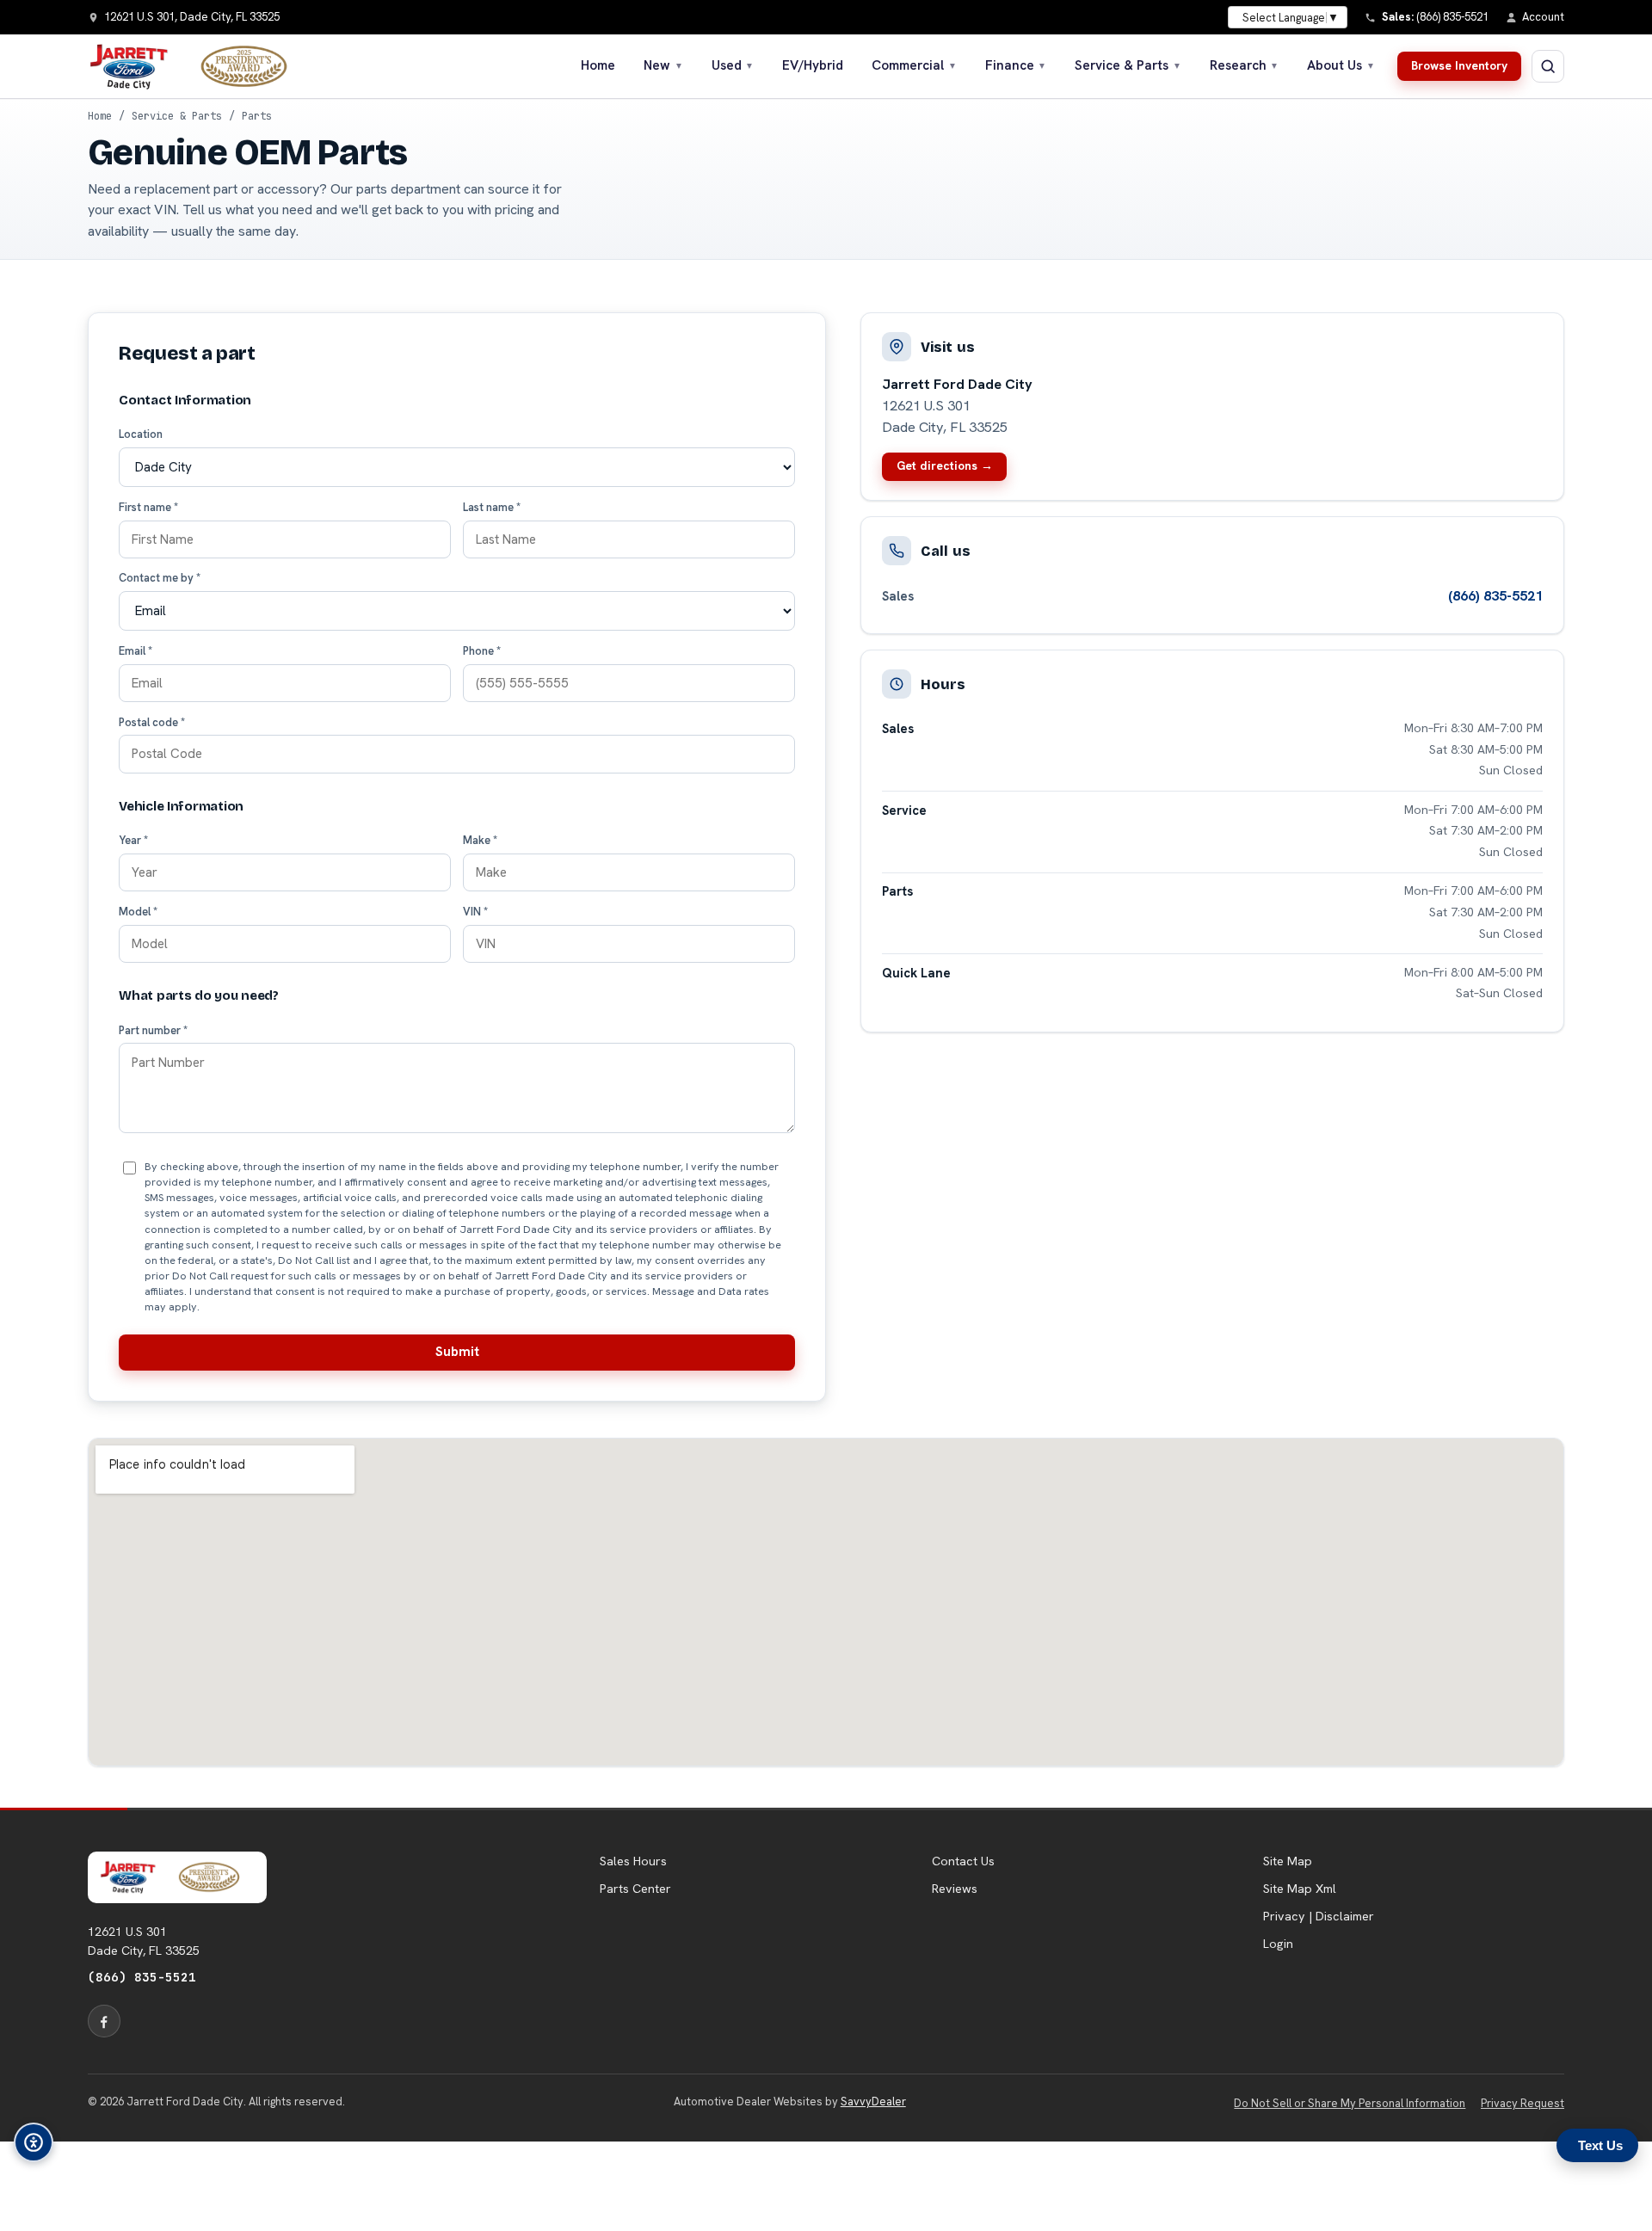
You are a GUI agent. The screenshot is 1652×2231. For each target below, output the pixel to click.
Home (598, 65)
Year (133, 840)
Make (480, 840)
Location (141, 434)
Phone (482, 651)
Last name (492, 507)
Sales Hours (633, 1861)
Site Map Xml (1300, 1889)
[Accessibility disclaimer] (34, 2142)
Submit (457, 1352)
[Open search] (1548, 66)
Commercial (914, 65)
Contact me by (160, 578)
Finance (1016, 65)
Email (136, 651)
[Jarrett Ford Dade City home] (199, 66)
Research (1245, 65)
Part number (153, 1030)
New (663, 65)
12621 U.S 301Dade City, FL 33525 (144, 1941)
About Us (1341, 65)
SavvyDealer (873, 2102)
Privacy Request (1523, 2103)
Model (138, 912)
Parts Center (635, 1889)
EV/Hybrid (813, 65)
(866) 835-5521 (1495, 596)
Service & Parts (1128, 65)
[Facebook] (104, 2021)
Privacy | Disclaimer (1319, 1916)
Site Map (1288, 1861)
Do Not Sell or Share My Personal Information (1350, 2103)
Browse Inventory (1459, 65)
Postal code (152, 722)
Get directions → (945, 465)
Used (733, 65)
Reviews (955, 1889)
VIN (475, 912)
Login (1278, 1944)
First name (148, 507)
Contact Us (963, 1861)
